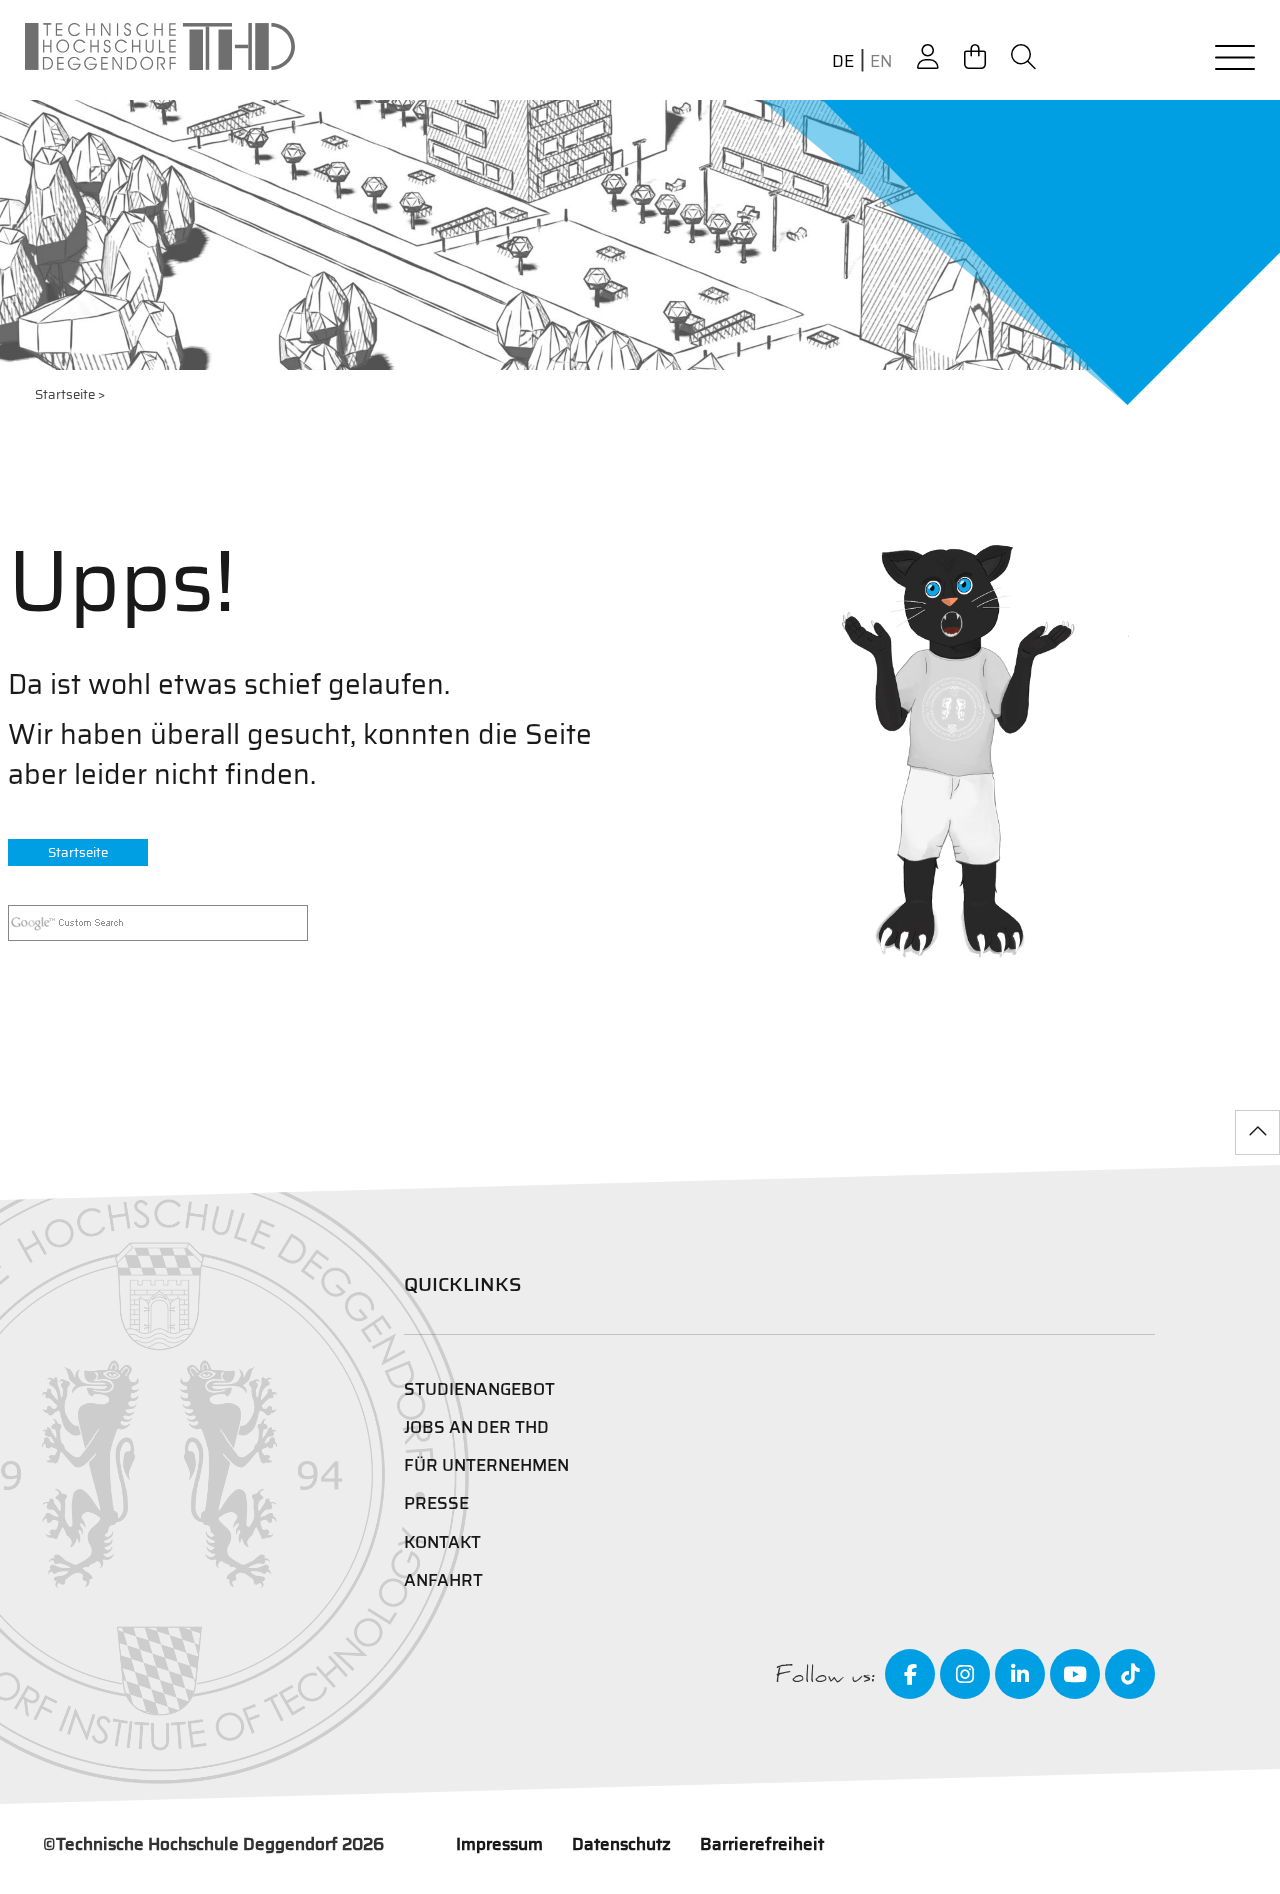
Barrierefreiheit (762, 1844)
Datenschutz (621, 1844)
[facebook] (910, 1674)
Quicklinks (463, 1284)
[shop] (975, 57)
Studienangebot (479, 1389)
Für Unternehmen (486, 1465)
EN (881, 61)
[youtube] (1075, 1674)
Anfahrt (443, 1580)
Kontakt (442, 1542)
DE (843, 61)
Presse (436, 1503)
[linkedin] (1020, 1674)
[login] (928, 57)
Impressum (499, 1844)
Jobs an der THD (476, 1427)
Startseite (65, 394)
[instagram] (965, 1674)
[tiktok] (1130, 1674)
